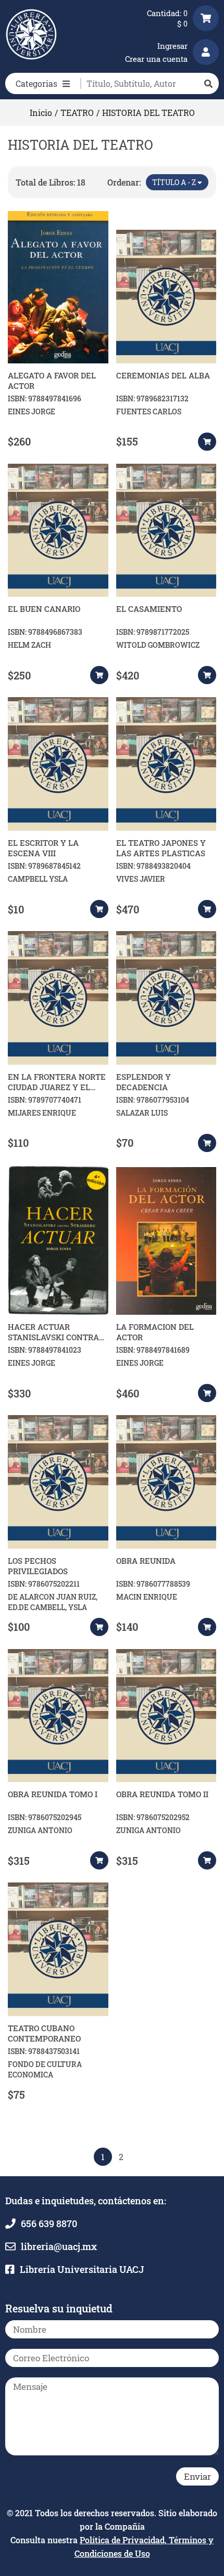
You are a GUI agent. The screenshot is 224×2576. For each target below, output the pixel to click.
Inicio (41, 113)
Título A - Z (175, 182)
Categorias (36, 83)
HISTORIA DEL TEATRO (148, 113)
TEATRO (77, 113)
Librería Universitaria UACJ (82, 2269)
